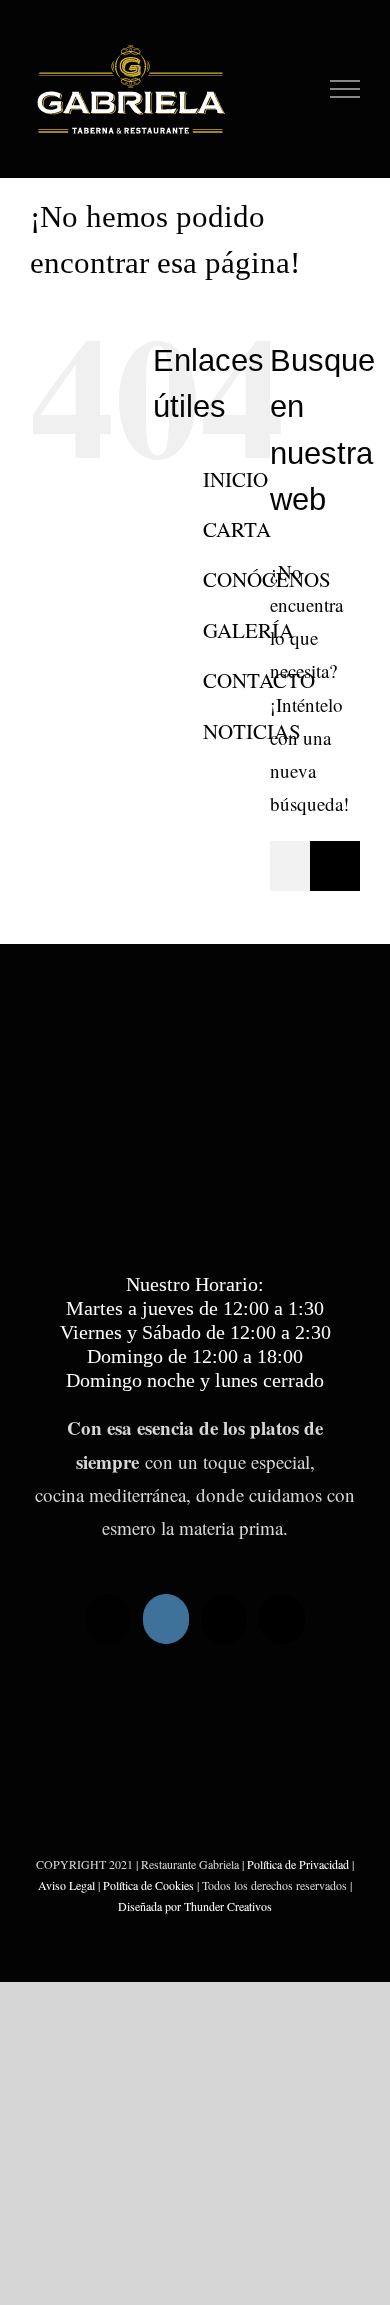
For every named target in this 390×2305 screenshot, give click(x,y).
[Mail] (224, 1619)
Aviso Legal (66, 1885)
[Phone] (282, 1619)
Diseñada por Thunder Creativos (195, 1906)
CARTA (237, 529)
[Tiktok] (108, 1619)
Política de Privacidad (298, 1864)
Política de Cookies (148, 1885)
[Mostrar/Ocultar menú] (345, 89)
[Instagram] (166, 1619)
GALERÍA (248, 630)
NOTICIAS (252, 731)
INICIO (235, 479)
